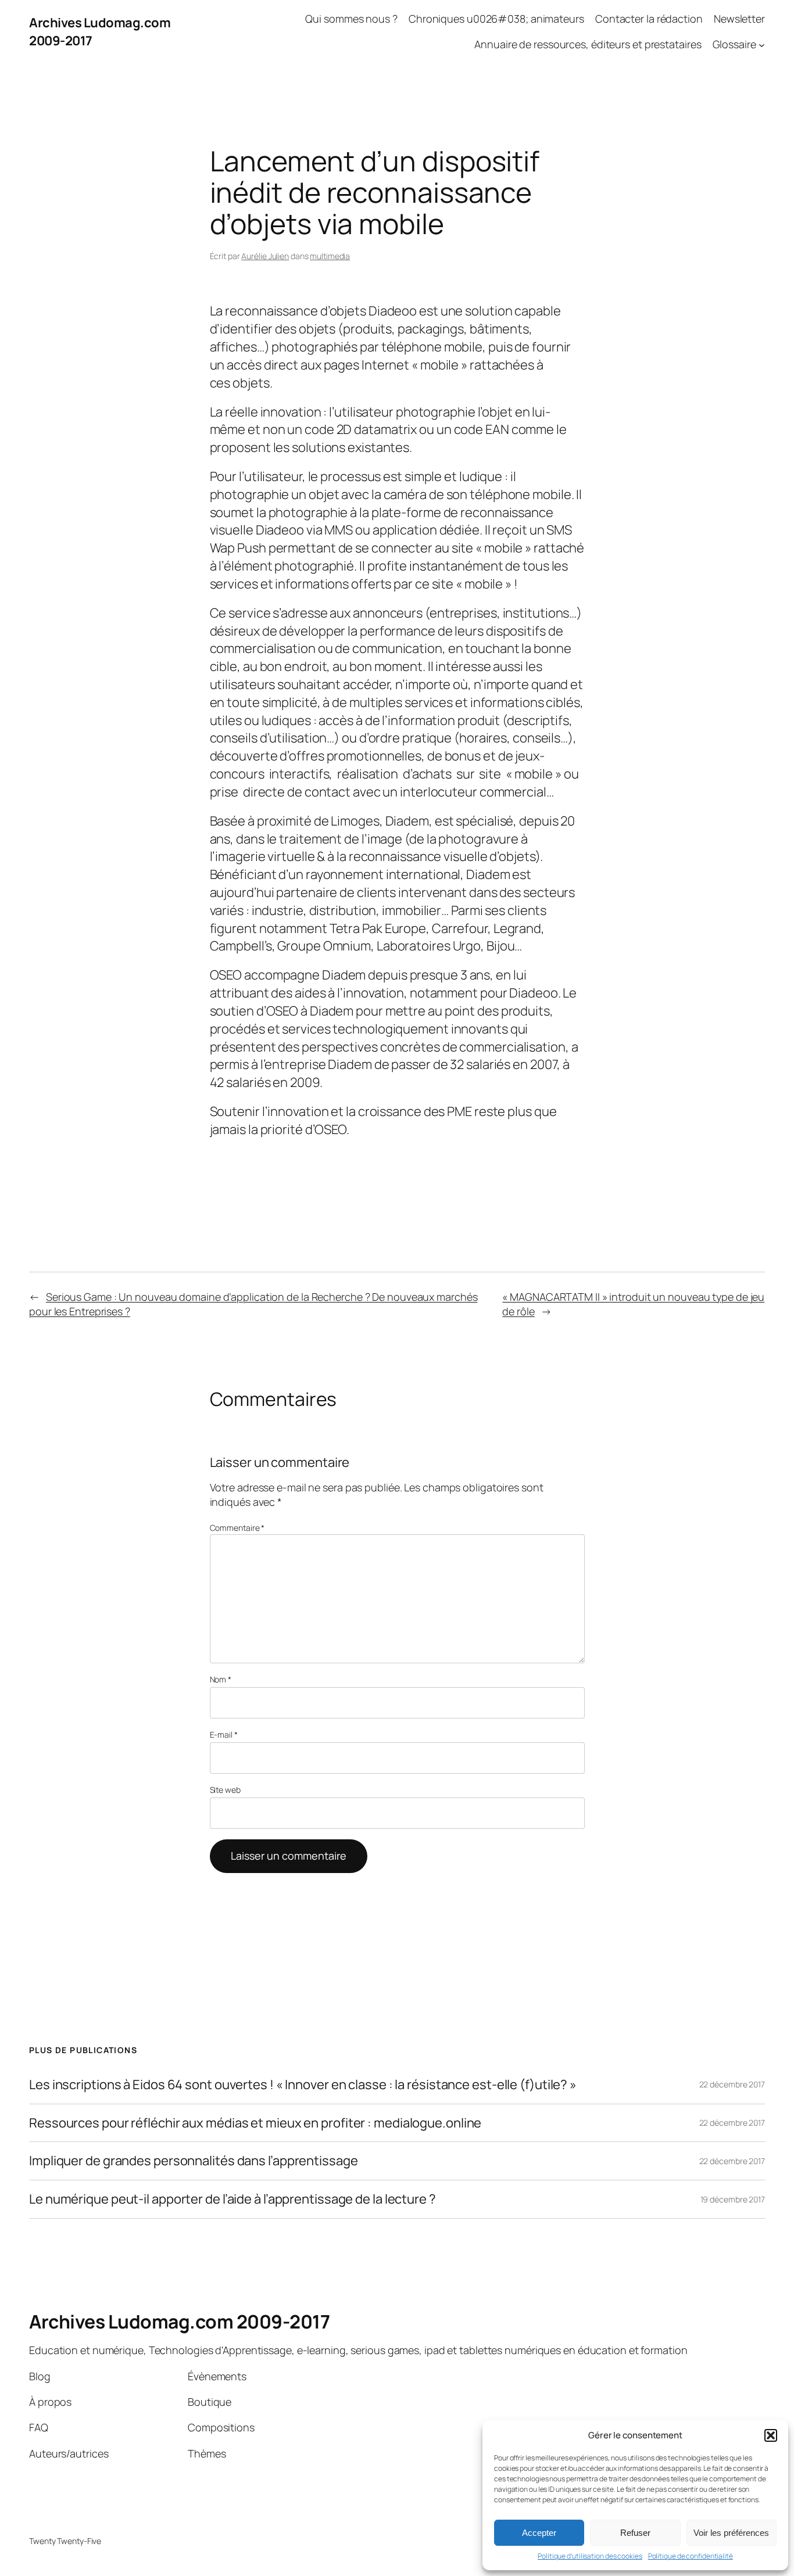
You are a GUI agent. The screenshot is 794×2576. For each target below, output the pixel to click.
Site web (225, 1790)
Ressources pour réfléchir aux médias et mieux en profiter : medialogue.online (255, 2123)
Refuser (635, 2533)
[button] (771, 2435)
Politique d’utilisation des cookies (590, 2556)
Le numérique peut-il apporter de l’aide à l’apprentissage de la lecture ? (233, 2199)
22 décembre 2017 (732, 2084)
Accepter (539, 2533)
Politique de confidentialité (691, 2556)
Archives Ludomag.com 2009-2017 (179, 2322)
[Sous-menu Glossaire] (762, 45)
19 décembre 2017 (733, 2199)
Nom (221, 1679)
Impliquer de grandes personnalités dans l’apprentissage (194, 2161)
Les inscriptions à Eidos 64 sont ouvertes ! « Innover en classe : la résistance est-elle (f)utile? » (303, 2085)
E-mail (224, 1734)
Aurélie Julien (265, 256)
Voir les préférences (731, 2533)
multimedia (330, 256)
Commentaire (237, 1528)
